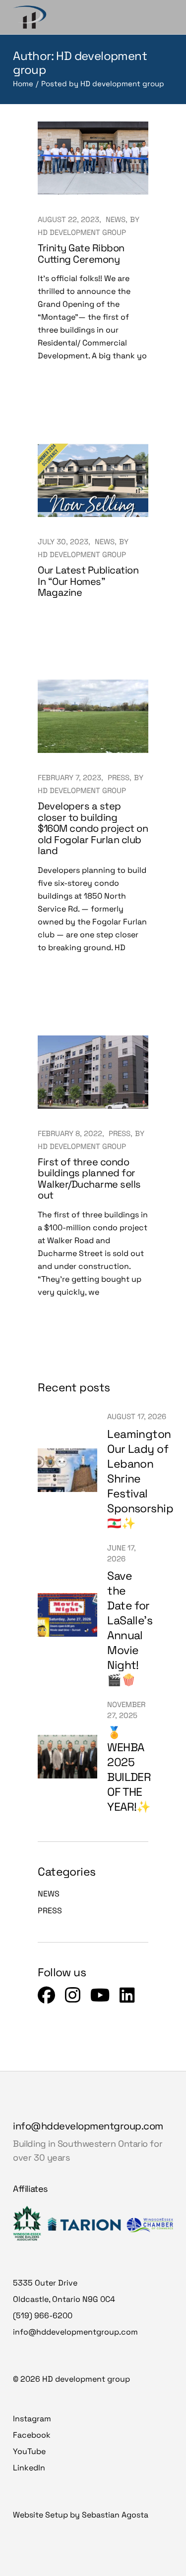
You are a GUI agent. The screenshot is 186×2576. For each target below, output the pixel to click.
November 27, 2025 (126, 1710)
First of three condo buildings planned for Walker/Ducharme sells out (89, 1179)
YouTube (29, 2451)
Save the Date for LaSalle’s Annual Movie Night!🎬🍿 (130, 1628)
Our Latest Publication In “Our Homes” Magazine (88, 581)
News (116, 219)
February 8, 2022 (70, 1133)
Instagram (32, 2419)
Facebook (32, 2435)
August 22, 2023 (68, 219)
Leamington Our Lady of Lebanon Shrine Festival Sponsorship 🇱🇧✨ (140, 1479)
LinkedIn (29, 2468)
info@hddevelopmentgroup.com (88, 2126)
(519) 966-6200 (43, 2316)
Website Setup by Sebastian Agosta (81, 2515)
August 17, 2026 (137, 1416)
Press (119, 777)
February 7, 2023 (69, 777)
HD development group (82, 232)
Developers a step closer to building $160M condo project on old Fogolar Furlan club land (93, 828)
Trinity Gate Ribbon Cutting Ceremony (81, 254)
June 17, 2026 (122, 1553)
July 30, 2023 (63, 542)
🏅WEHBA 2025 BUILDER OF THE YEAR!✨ (129, 1770)
